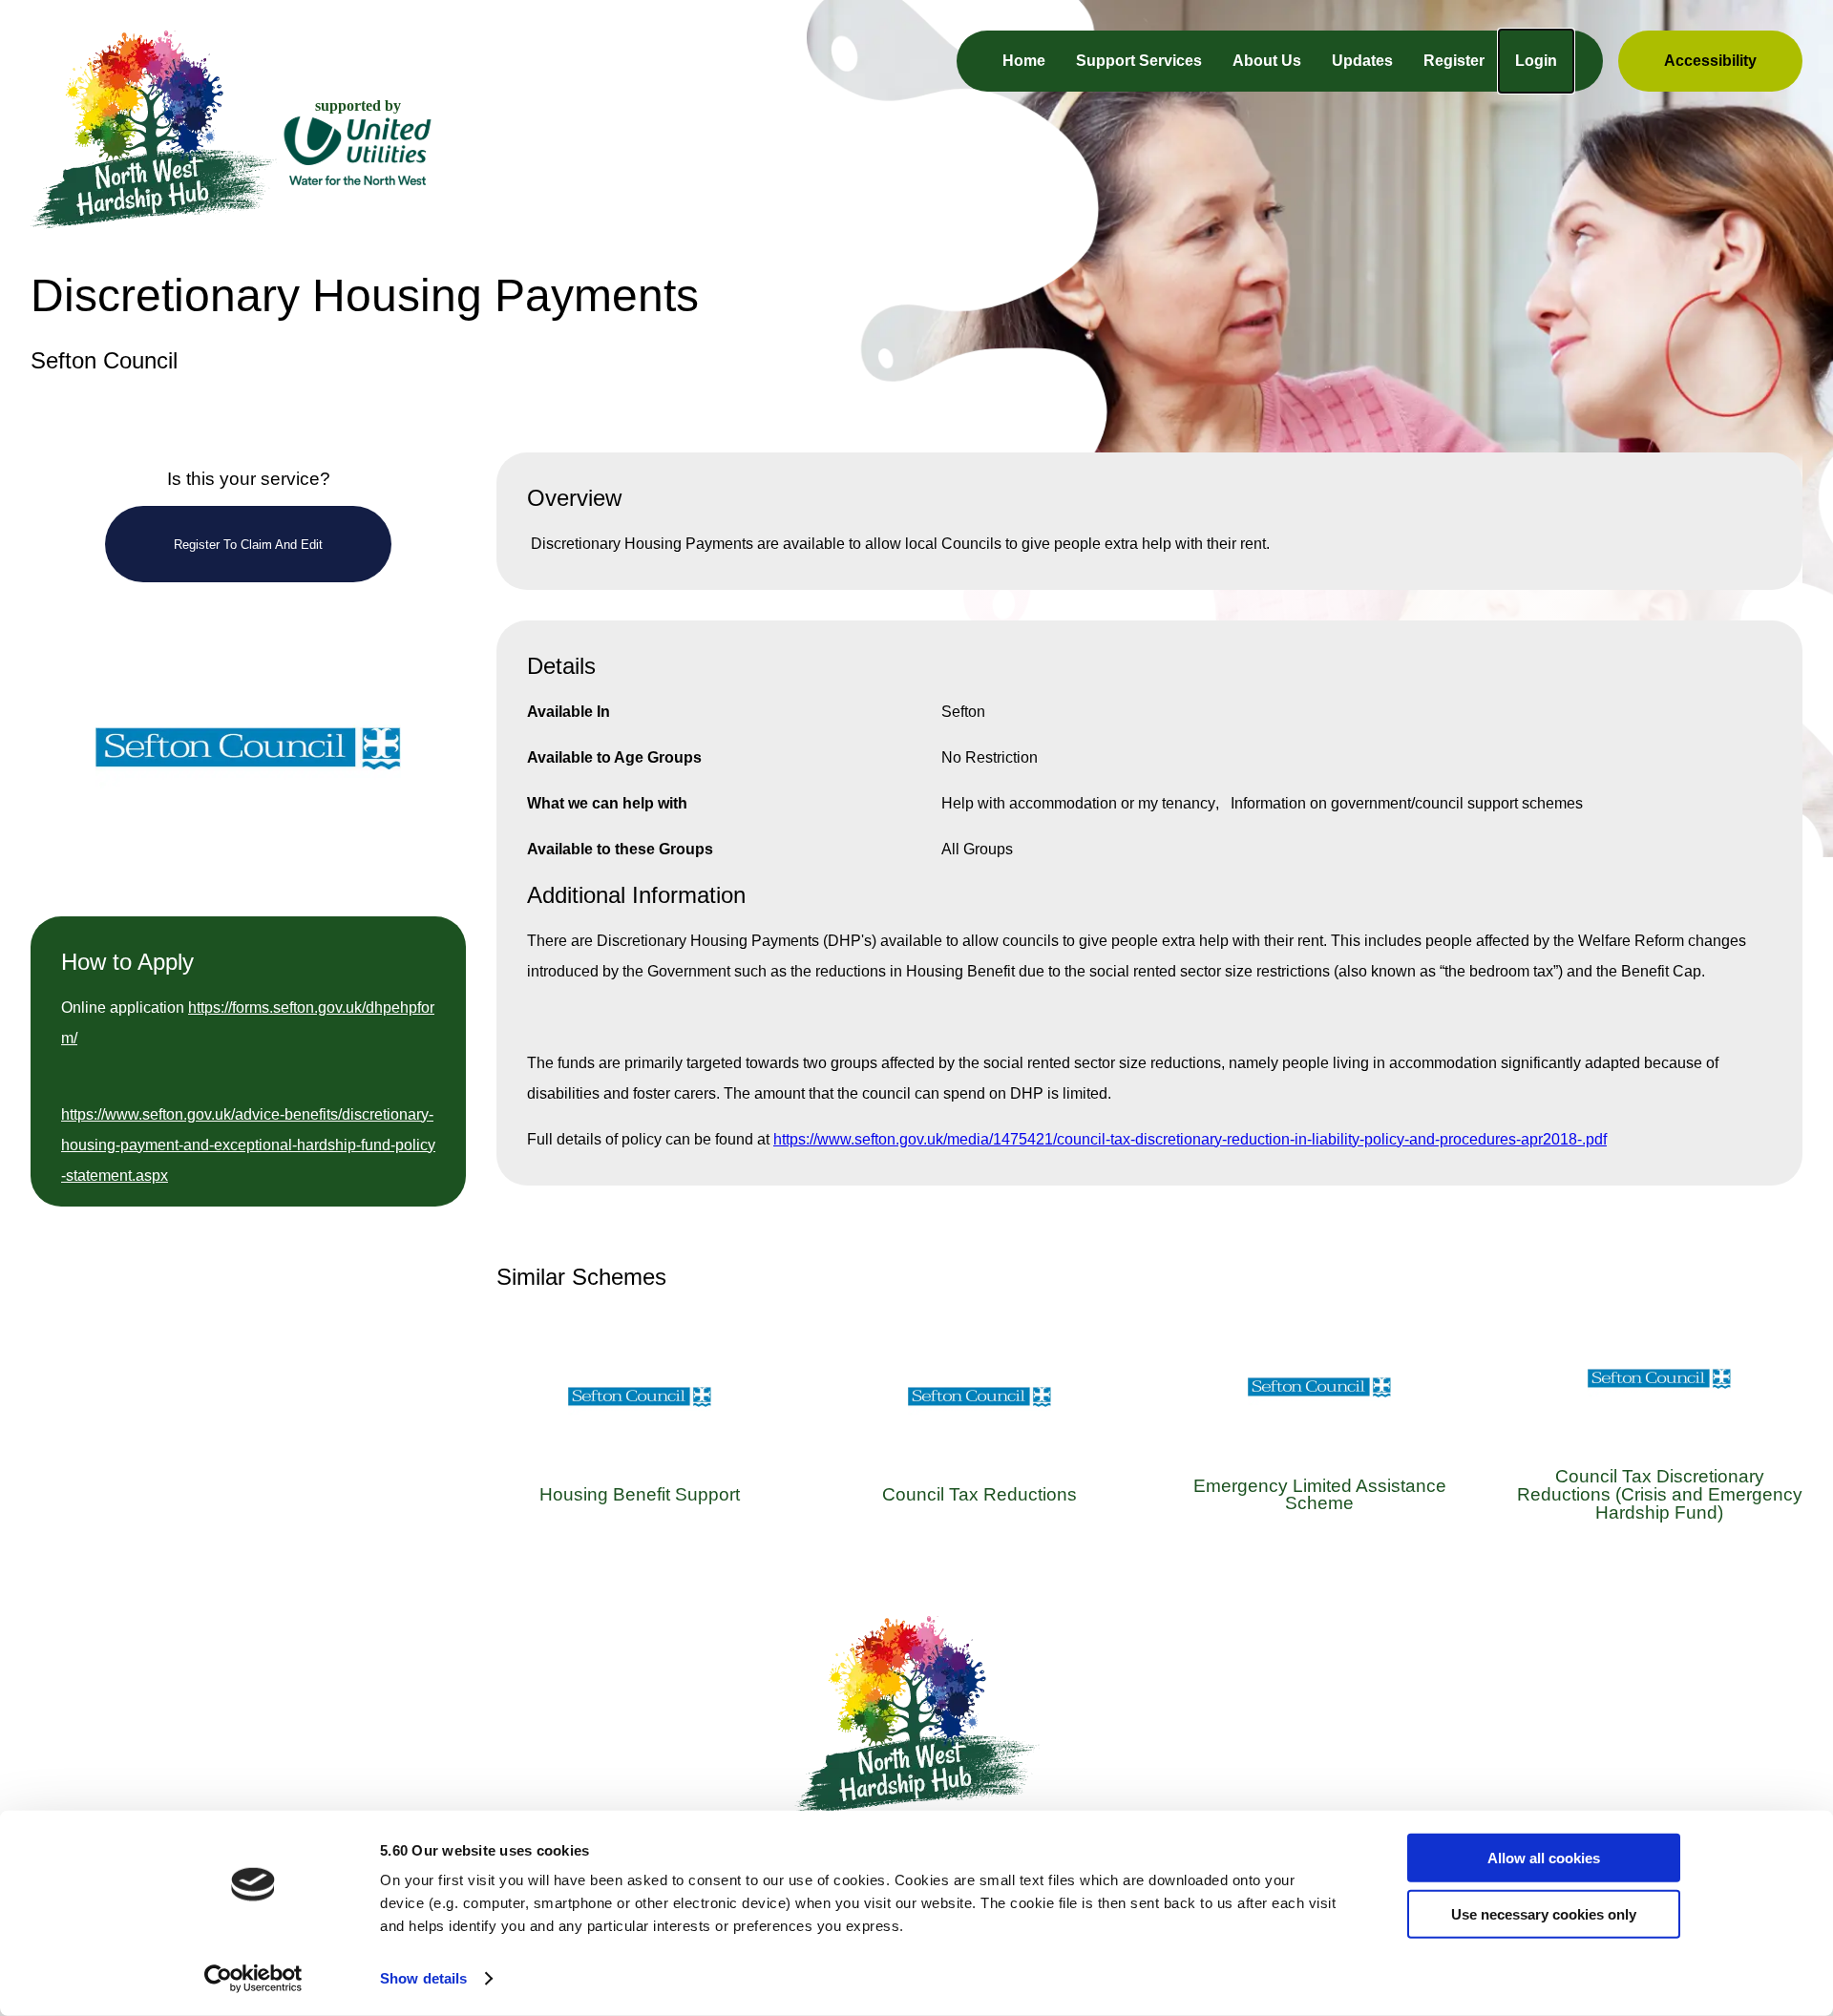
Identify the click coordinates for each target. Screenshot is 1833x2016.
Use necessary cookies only (1544, 1913)
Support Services (1139, 61)
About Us (1267, 61)
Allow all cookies (1544, 1858)
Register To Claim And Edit (248, 545)
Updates (1362, 61)
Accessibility (1710, 61)
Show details (423, 1978)
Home (1024, 61)
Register (1454, 61)
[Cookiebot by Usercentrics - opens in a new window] (253, 1979)
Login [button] (1536, 61)
